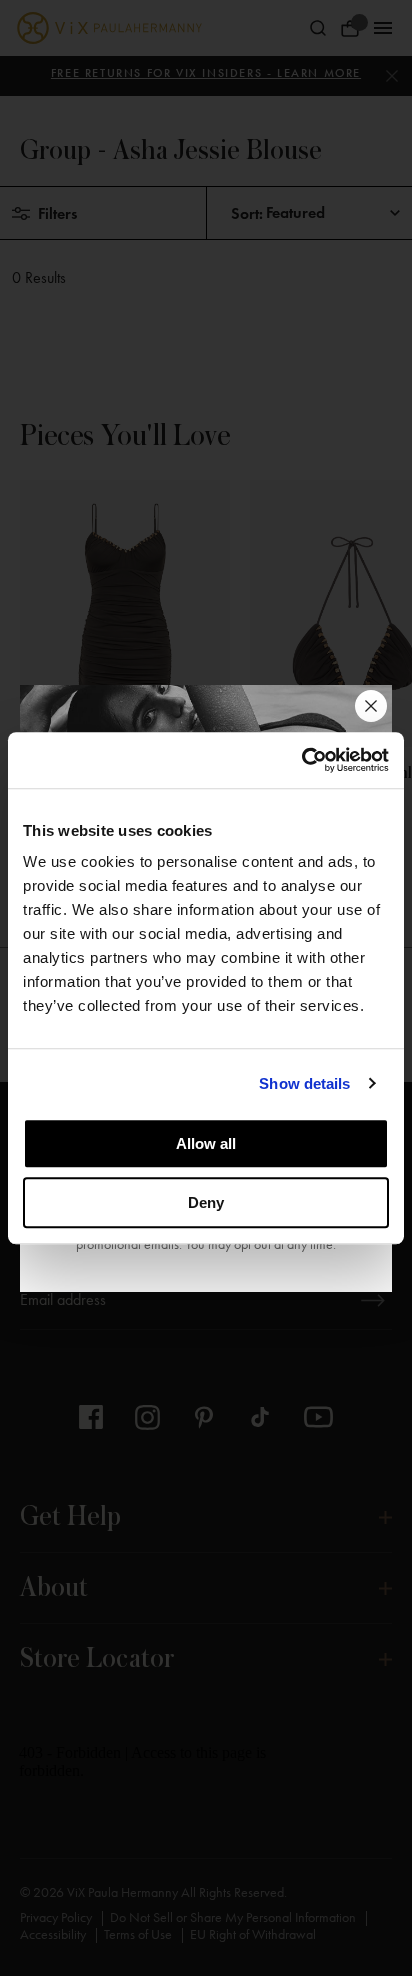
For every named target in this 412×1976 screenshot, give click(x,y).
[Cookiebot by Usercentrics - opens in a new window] (301, 760)
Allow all (206, 1143)
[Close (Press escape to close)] (371, 706)
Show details (304, 1083)
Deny (206, 1202)
